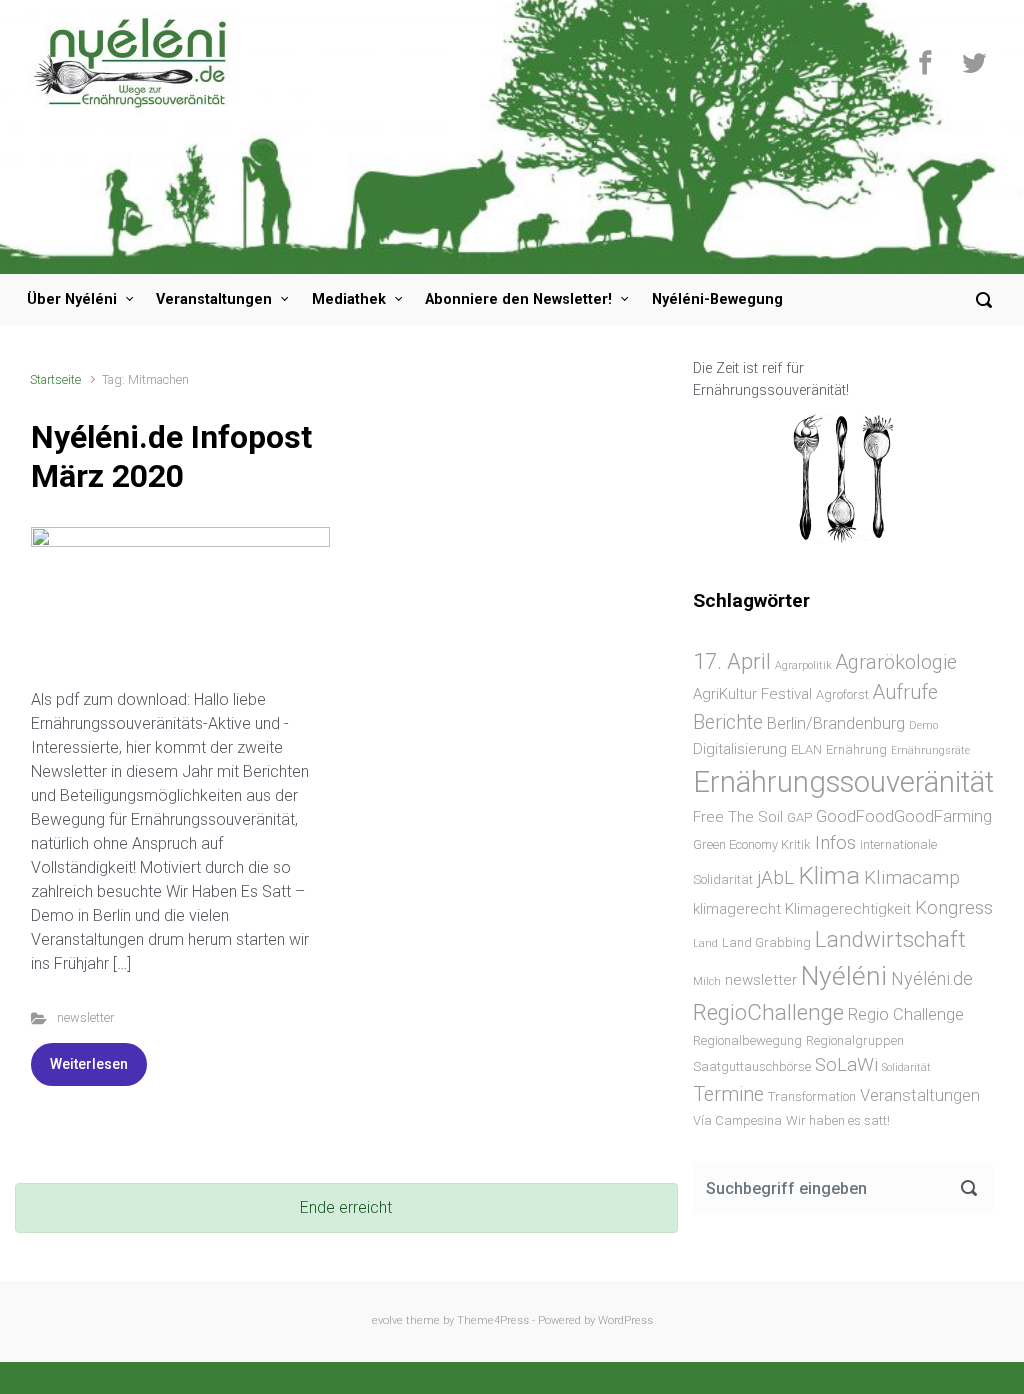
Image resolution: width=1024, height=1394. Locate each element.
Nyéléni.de (932, 978)
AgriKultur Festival (752, 694)
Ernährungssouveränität (843, 782)
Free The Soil (738, 817)
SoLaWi (846, 1064)
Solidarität (906, 1067)
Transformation (812, 1096)
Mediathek (349, 299)
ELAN (806, 749)
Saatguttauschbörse (752, 1066)
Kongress (954, 907)
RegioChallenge (768, 1012)
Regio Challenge (906, 1014)
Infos (835, 842)
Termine (728, 1094)
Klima (829, 875)
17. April (732, 661)
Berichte (728, 722)
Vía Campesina (737, 1120)
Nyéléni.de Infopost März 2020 (171, 456)
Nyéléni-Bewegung (717, 299)
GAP (799, 817)
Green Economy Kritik (752, 844)
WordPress (625, 1320)
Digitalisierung (740, 749)
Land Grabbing (766, 942)
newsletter (85, 1017)
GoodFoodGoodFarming (904, 816)
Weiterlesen (89, 1064)
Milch (707, 981)
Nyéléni (844, 976)
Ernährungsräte (930, 750)
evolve (387, 1320)
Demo (923, 725)
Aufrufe (905, 692)
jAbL (775, 877)
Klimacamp (912, 877)
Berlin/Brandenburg (836, 723)
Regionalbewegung (747, 1040)
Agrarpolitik (803, 665)
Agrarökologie (896, 662)
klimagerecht (737, 909)
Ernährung (856, 749)
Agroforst (842, 694)
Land (705, 943)
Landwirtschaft (890, 939)
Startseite (55, 379)
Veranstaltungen (214, 299)
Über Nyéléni (72, 299)
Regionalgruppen (855, 1040)
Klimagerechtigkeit (848, 909)
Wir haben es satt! (838, 1120)
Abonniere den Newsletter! (518, 299)
